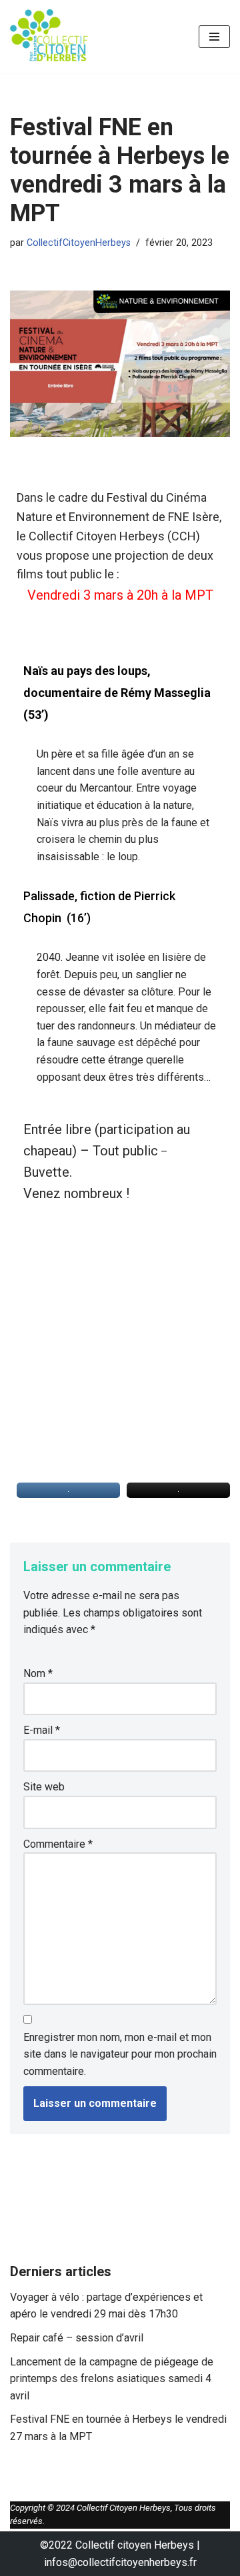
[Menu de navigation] (214, 37)
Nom (38, 1673)
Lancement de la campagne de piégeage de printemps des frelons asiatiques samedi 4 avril (112, 2379)
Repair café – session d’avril (77, 2338)
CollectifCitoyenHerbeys (79, 243)
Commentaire (58, 1844)
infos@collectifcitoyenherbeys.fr (120, 2562)
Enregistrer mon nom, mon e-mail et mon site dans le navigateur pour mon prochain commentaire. (120, 2054)
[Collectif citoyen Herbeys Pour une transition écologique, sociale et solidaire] (50, 37)
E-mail (42, 1730)
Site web (44, 1787)
